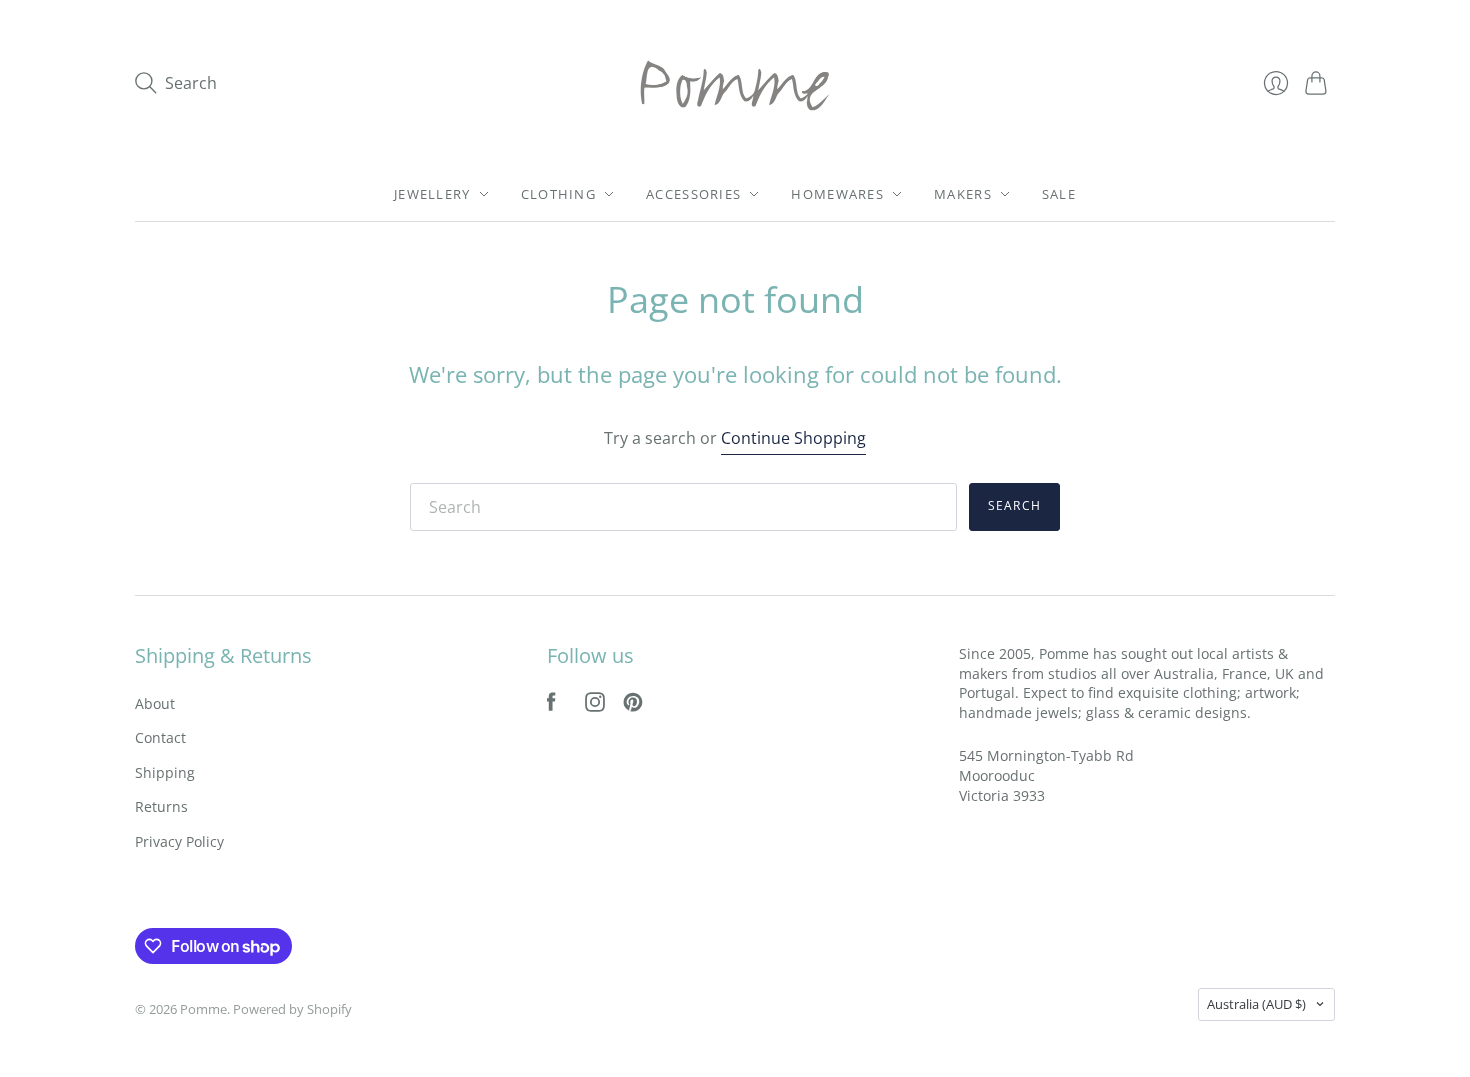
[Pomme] (735, 83)
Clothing (558, 194)
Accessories (693, 194)
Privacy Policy (179, 841)
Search (1014, 505)
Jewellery (432, 194)
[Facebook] (551, 706)
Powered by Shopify (292, 1009)
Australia (1256, 1004)
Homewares (837, 194)
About (155, 703)
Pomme (203, 1009)
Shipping (165, 772)
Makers (963, 194)
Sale (1059, 194)
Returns (161, 806)
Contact (160, 737)
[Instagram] (595, 706)
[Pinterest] (633, 706)
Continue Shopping (793, 438)
